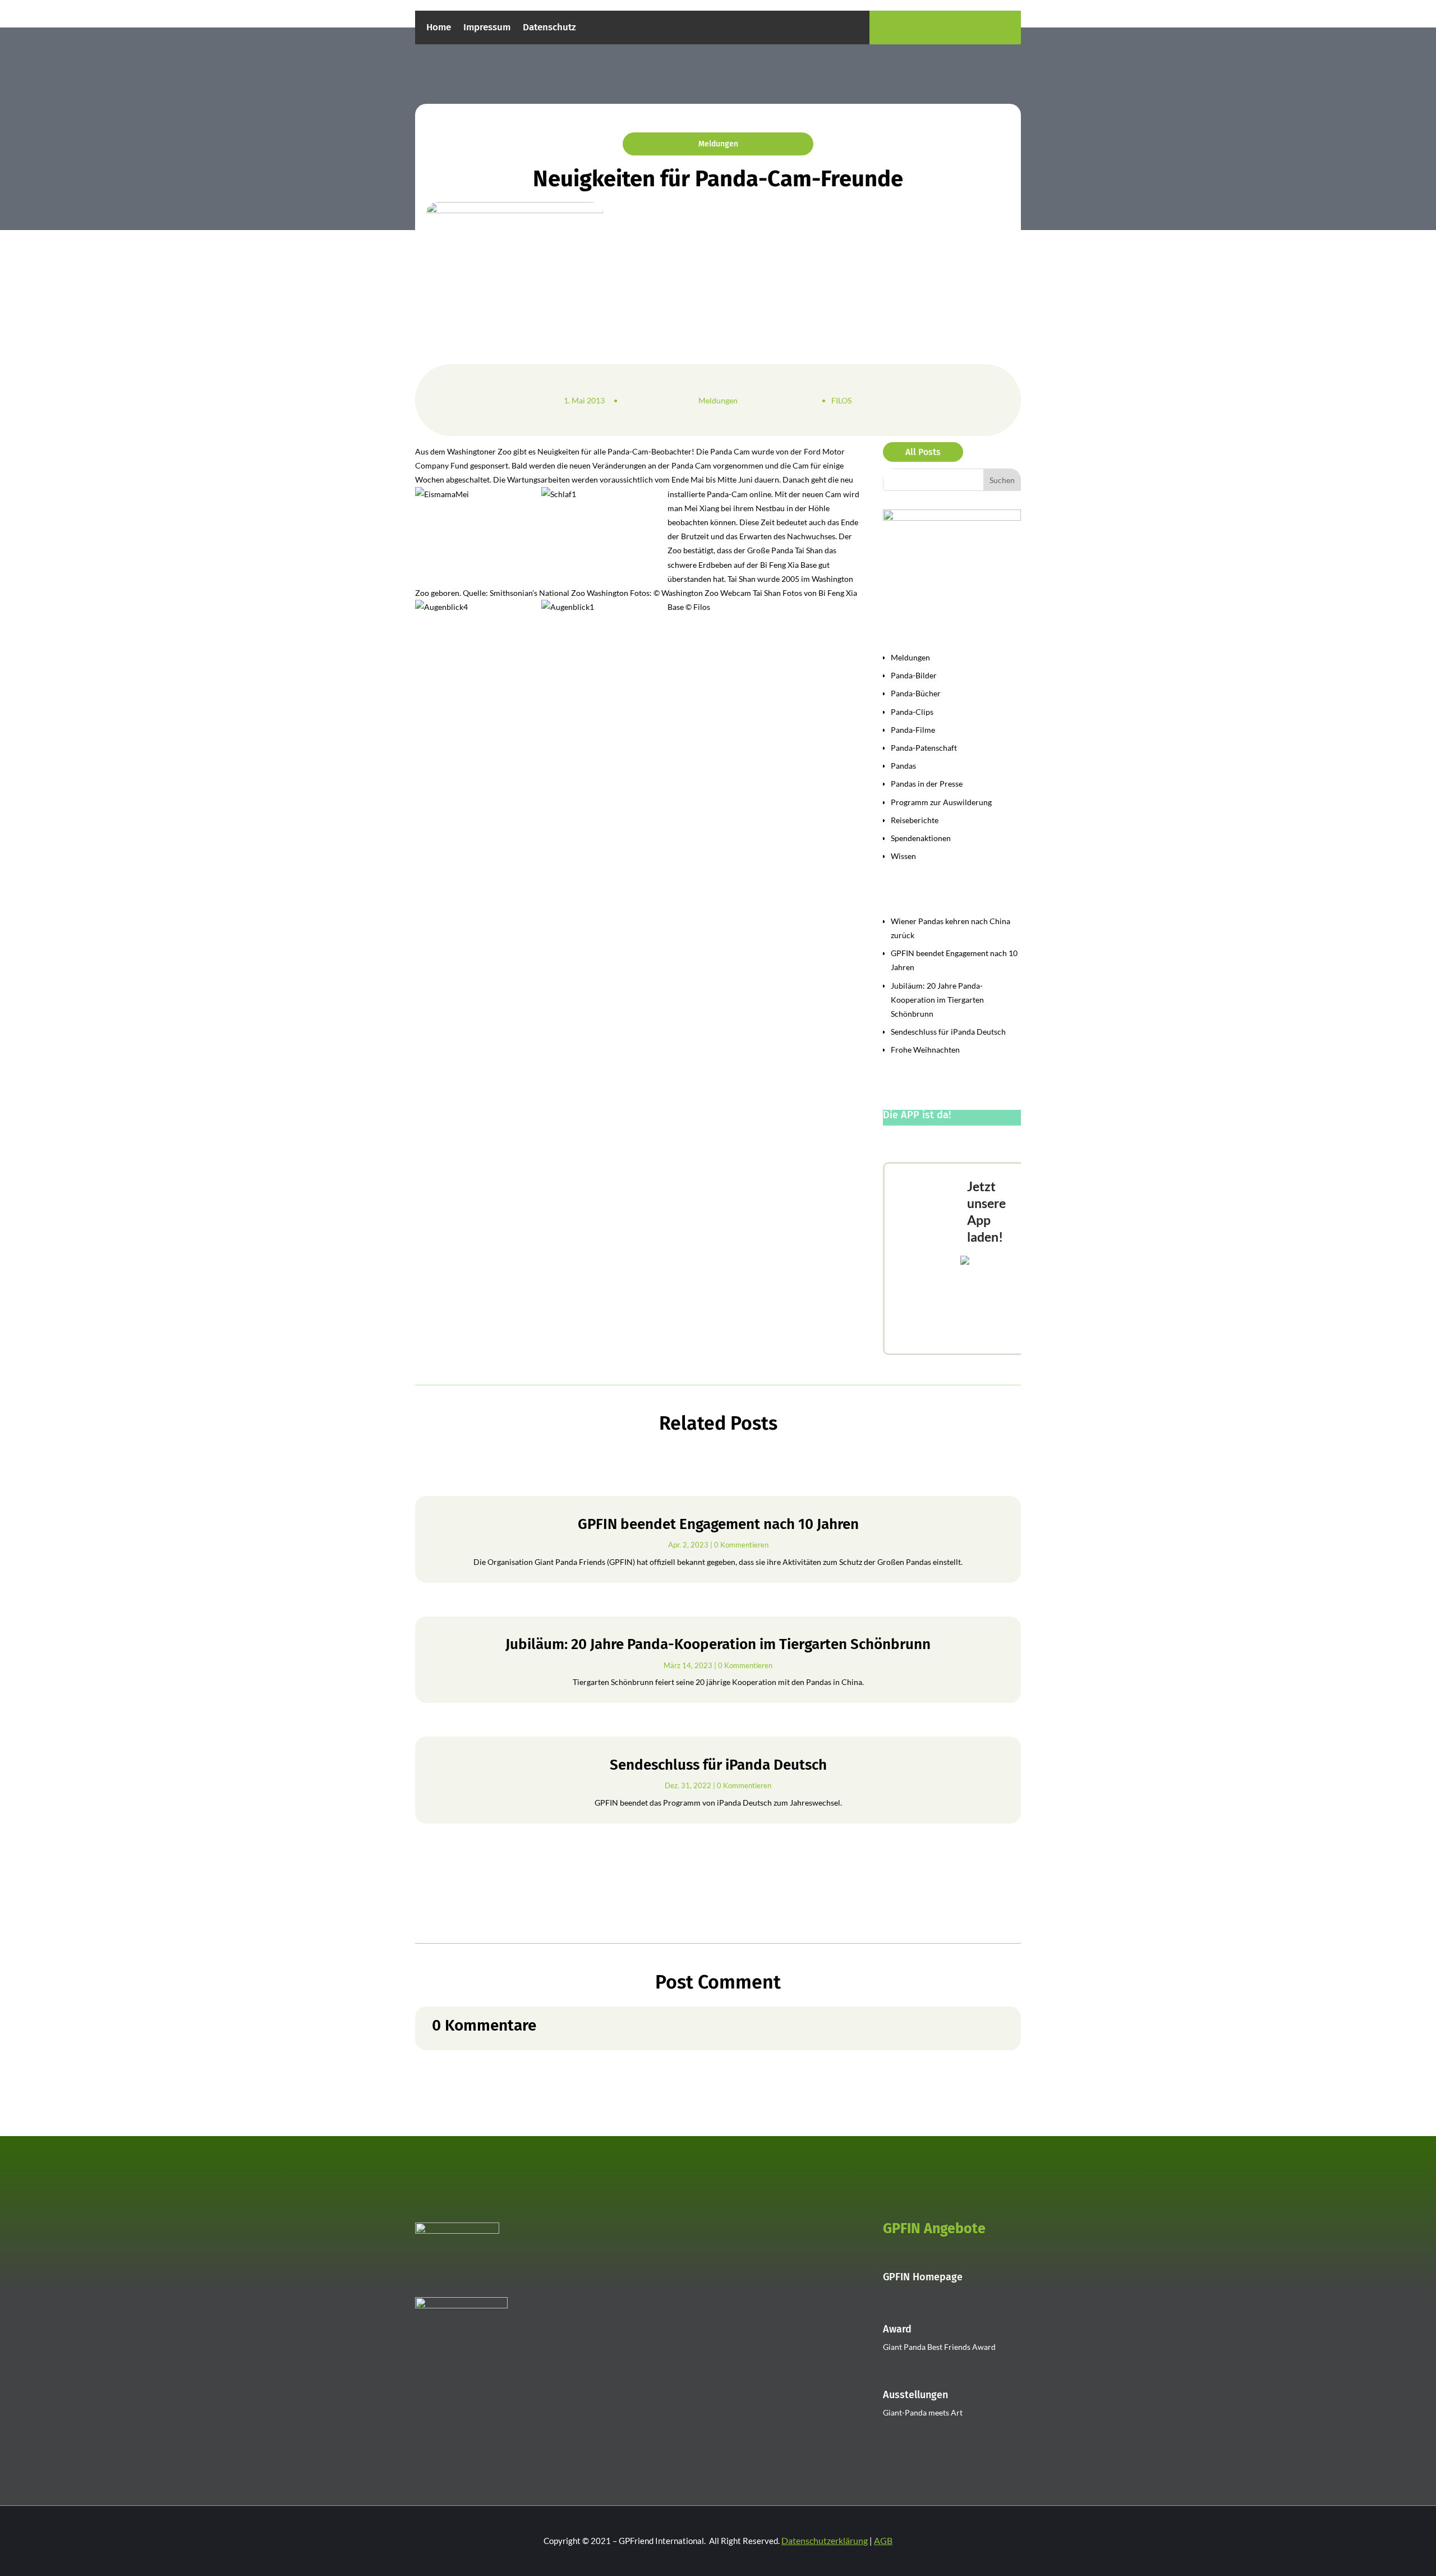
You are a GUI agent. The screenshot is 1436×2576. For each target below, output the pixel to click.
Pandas (903, 766)
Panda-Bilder (914, 675)
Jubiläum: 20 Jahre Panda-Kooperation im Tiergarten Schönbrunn (937, 1000)
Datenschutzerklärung (825, 2540)
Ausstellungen (915, 2395)
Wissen (903, 856)
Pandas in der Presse (927, 784)
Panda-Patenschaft (924, 748)
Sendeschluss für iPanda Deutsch (948, 1032)
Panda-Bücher (916, 693)
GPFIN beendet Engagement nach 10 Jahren (718, 1524)
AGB (883, 2540)
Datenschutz (549, 28)
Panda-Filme (913, 730)
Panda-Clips (912, 712)
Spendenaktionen (921, 838)
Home (439, 28)
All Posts (923, 452)
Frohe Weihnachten (925, 1050)
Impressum (487, 28)
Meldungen (718, 144)
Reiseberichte (915, 820)
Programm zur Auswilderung (941, 802)
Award (897, 2329)
